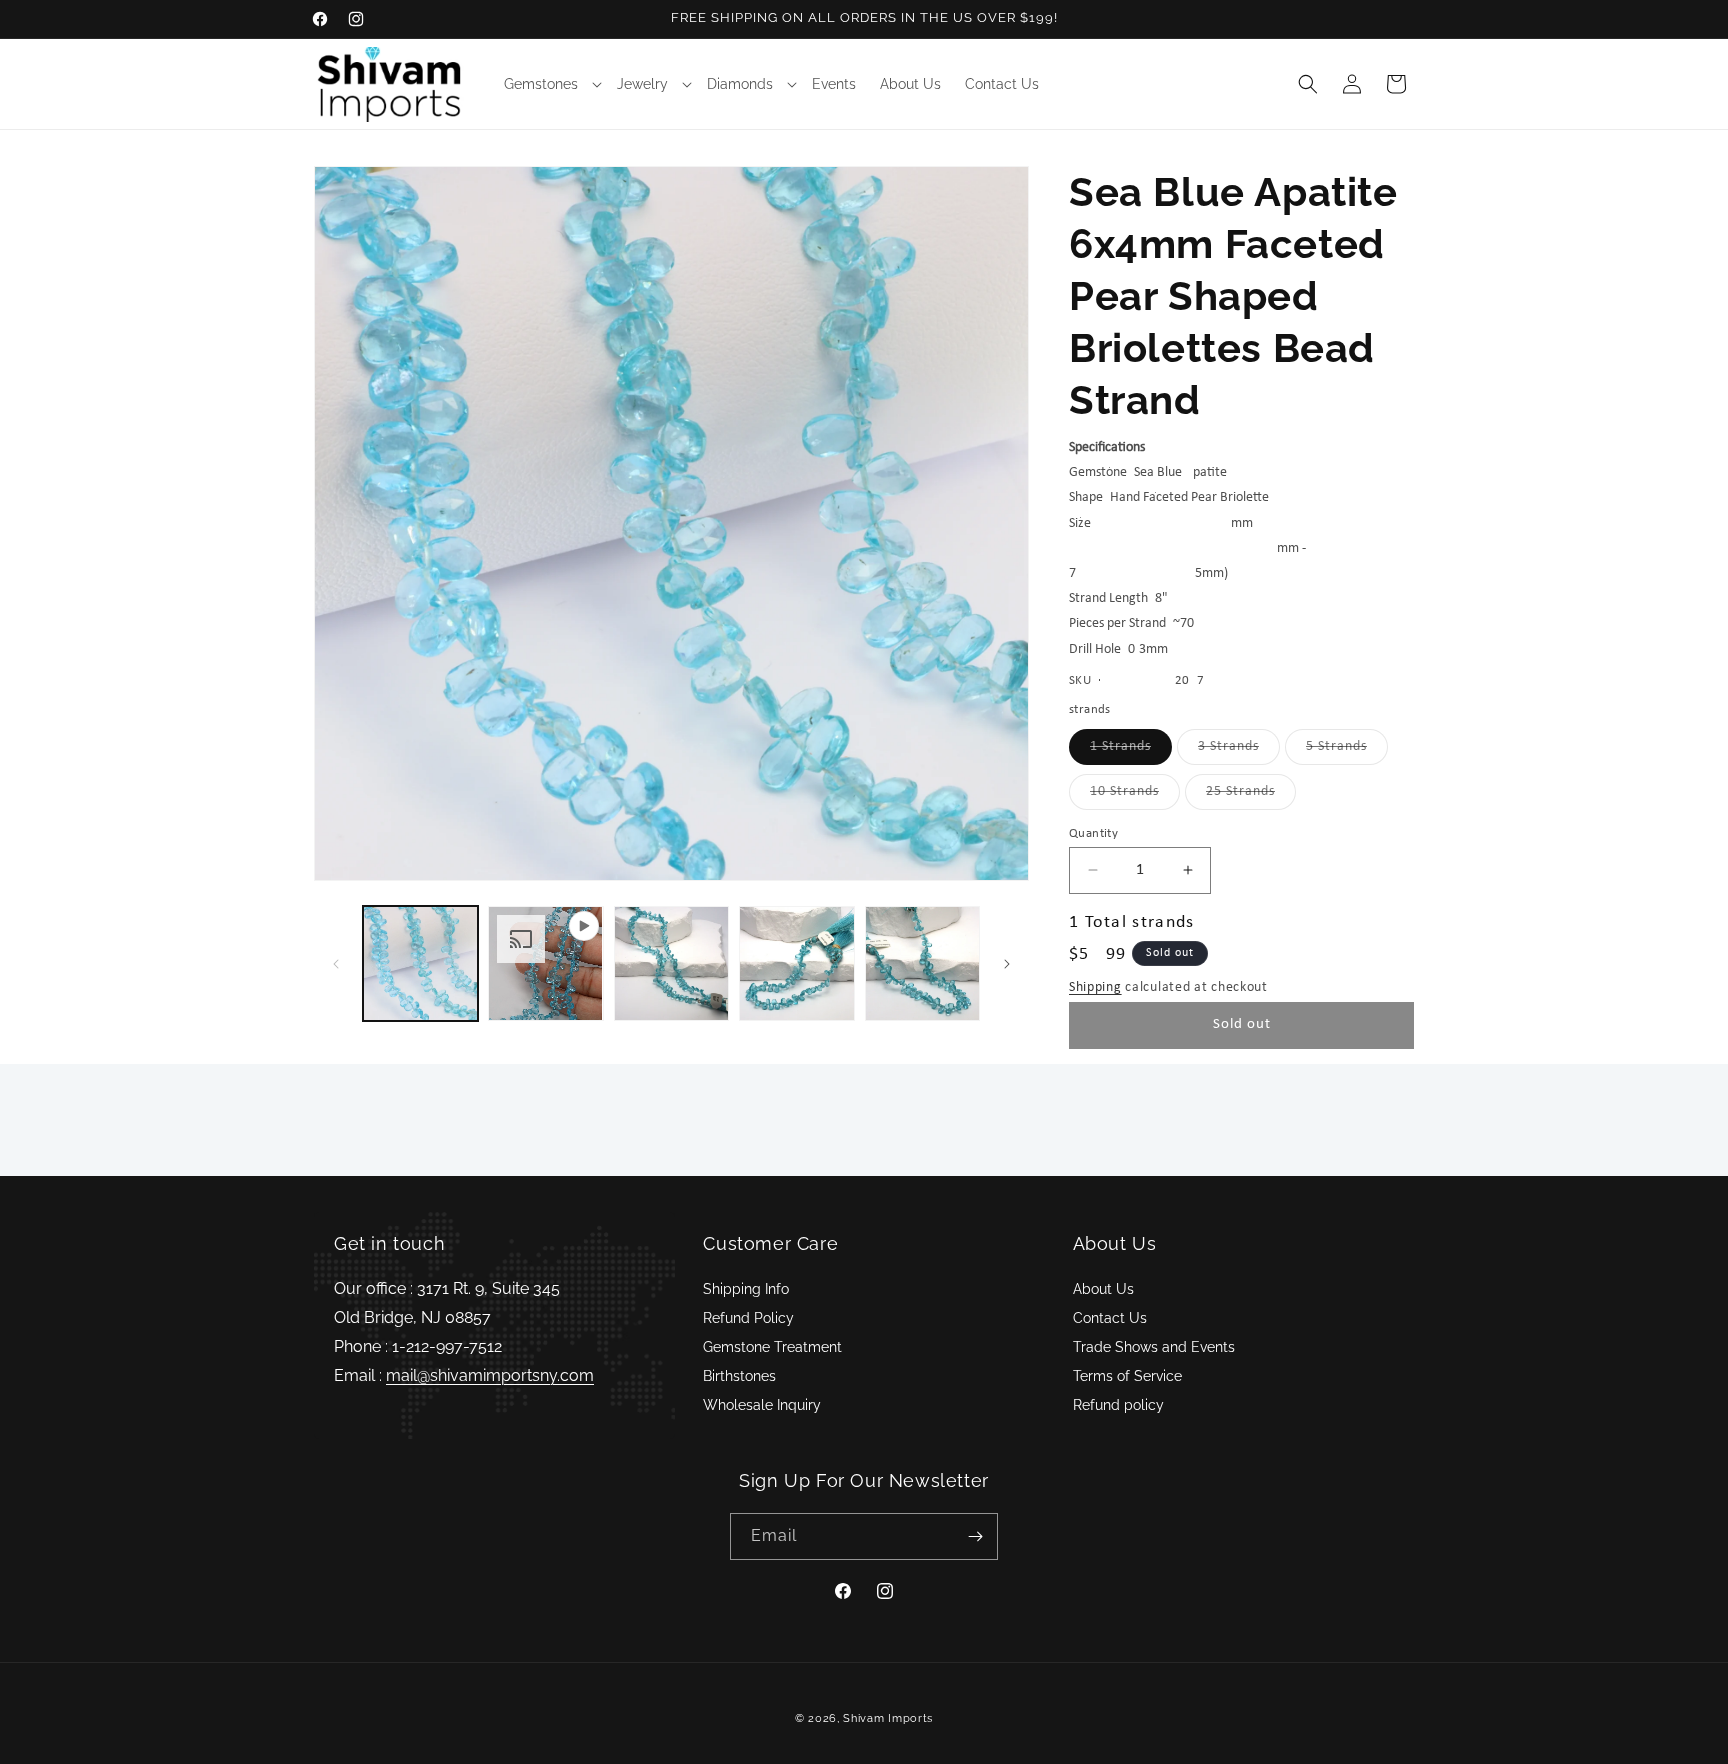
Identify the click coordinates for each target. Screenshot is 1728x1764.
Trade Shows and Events (1154, 1347)
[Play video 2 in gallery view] (545, 963)
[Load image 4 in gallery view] (922, 963)
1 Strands (1131, 751)
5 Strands (1347, 751)
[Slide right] (1007, 964)
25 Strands (1251, 796)
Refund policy (1118, 1405)
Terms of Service (1127, 1376)
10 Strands (1135, 796)
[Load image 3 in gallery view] (796, 963)
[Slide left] (336, 964)
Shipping (1095, 987)
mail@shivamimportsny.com (490, 1375)
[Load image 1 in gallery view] (420, 963)
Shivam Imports (888, 1718)
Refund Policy (748, 1318)
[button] (548, 84)
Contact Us (1110, 1318)
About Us (1103, 1289)
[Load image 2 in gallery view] (671, 963)
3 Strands (1239, 751)
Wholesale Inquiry (762, 1405)
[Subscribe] (975, 1536)
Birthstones (739, 1376)
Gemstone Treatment (772, 1347)
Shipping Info (746, 1289)
